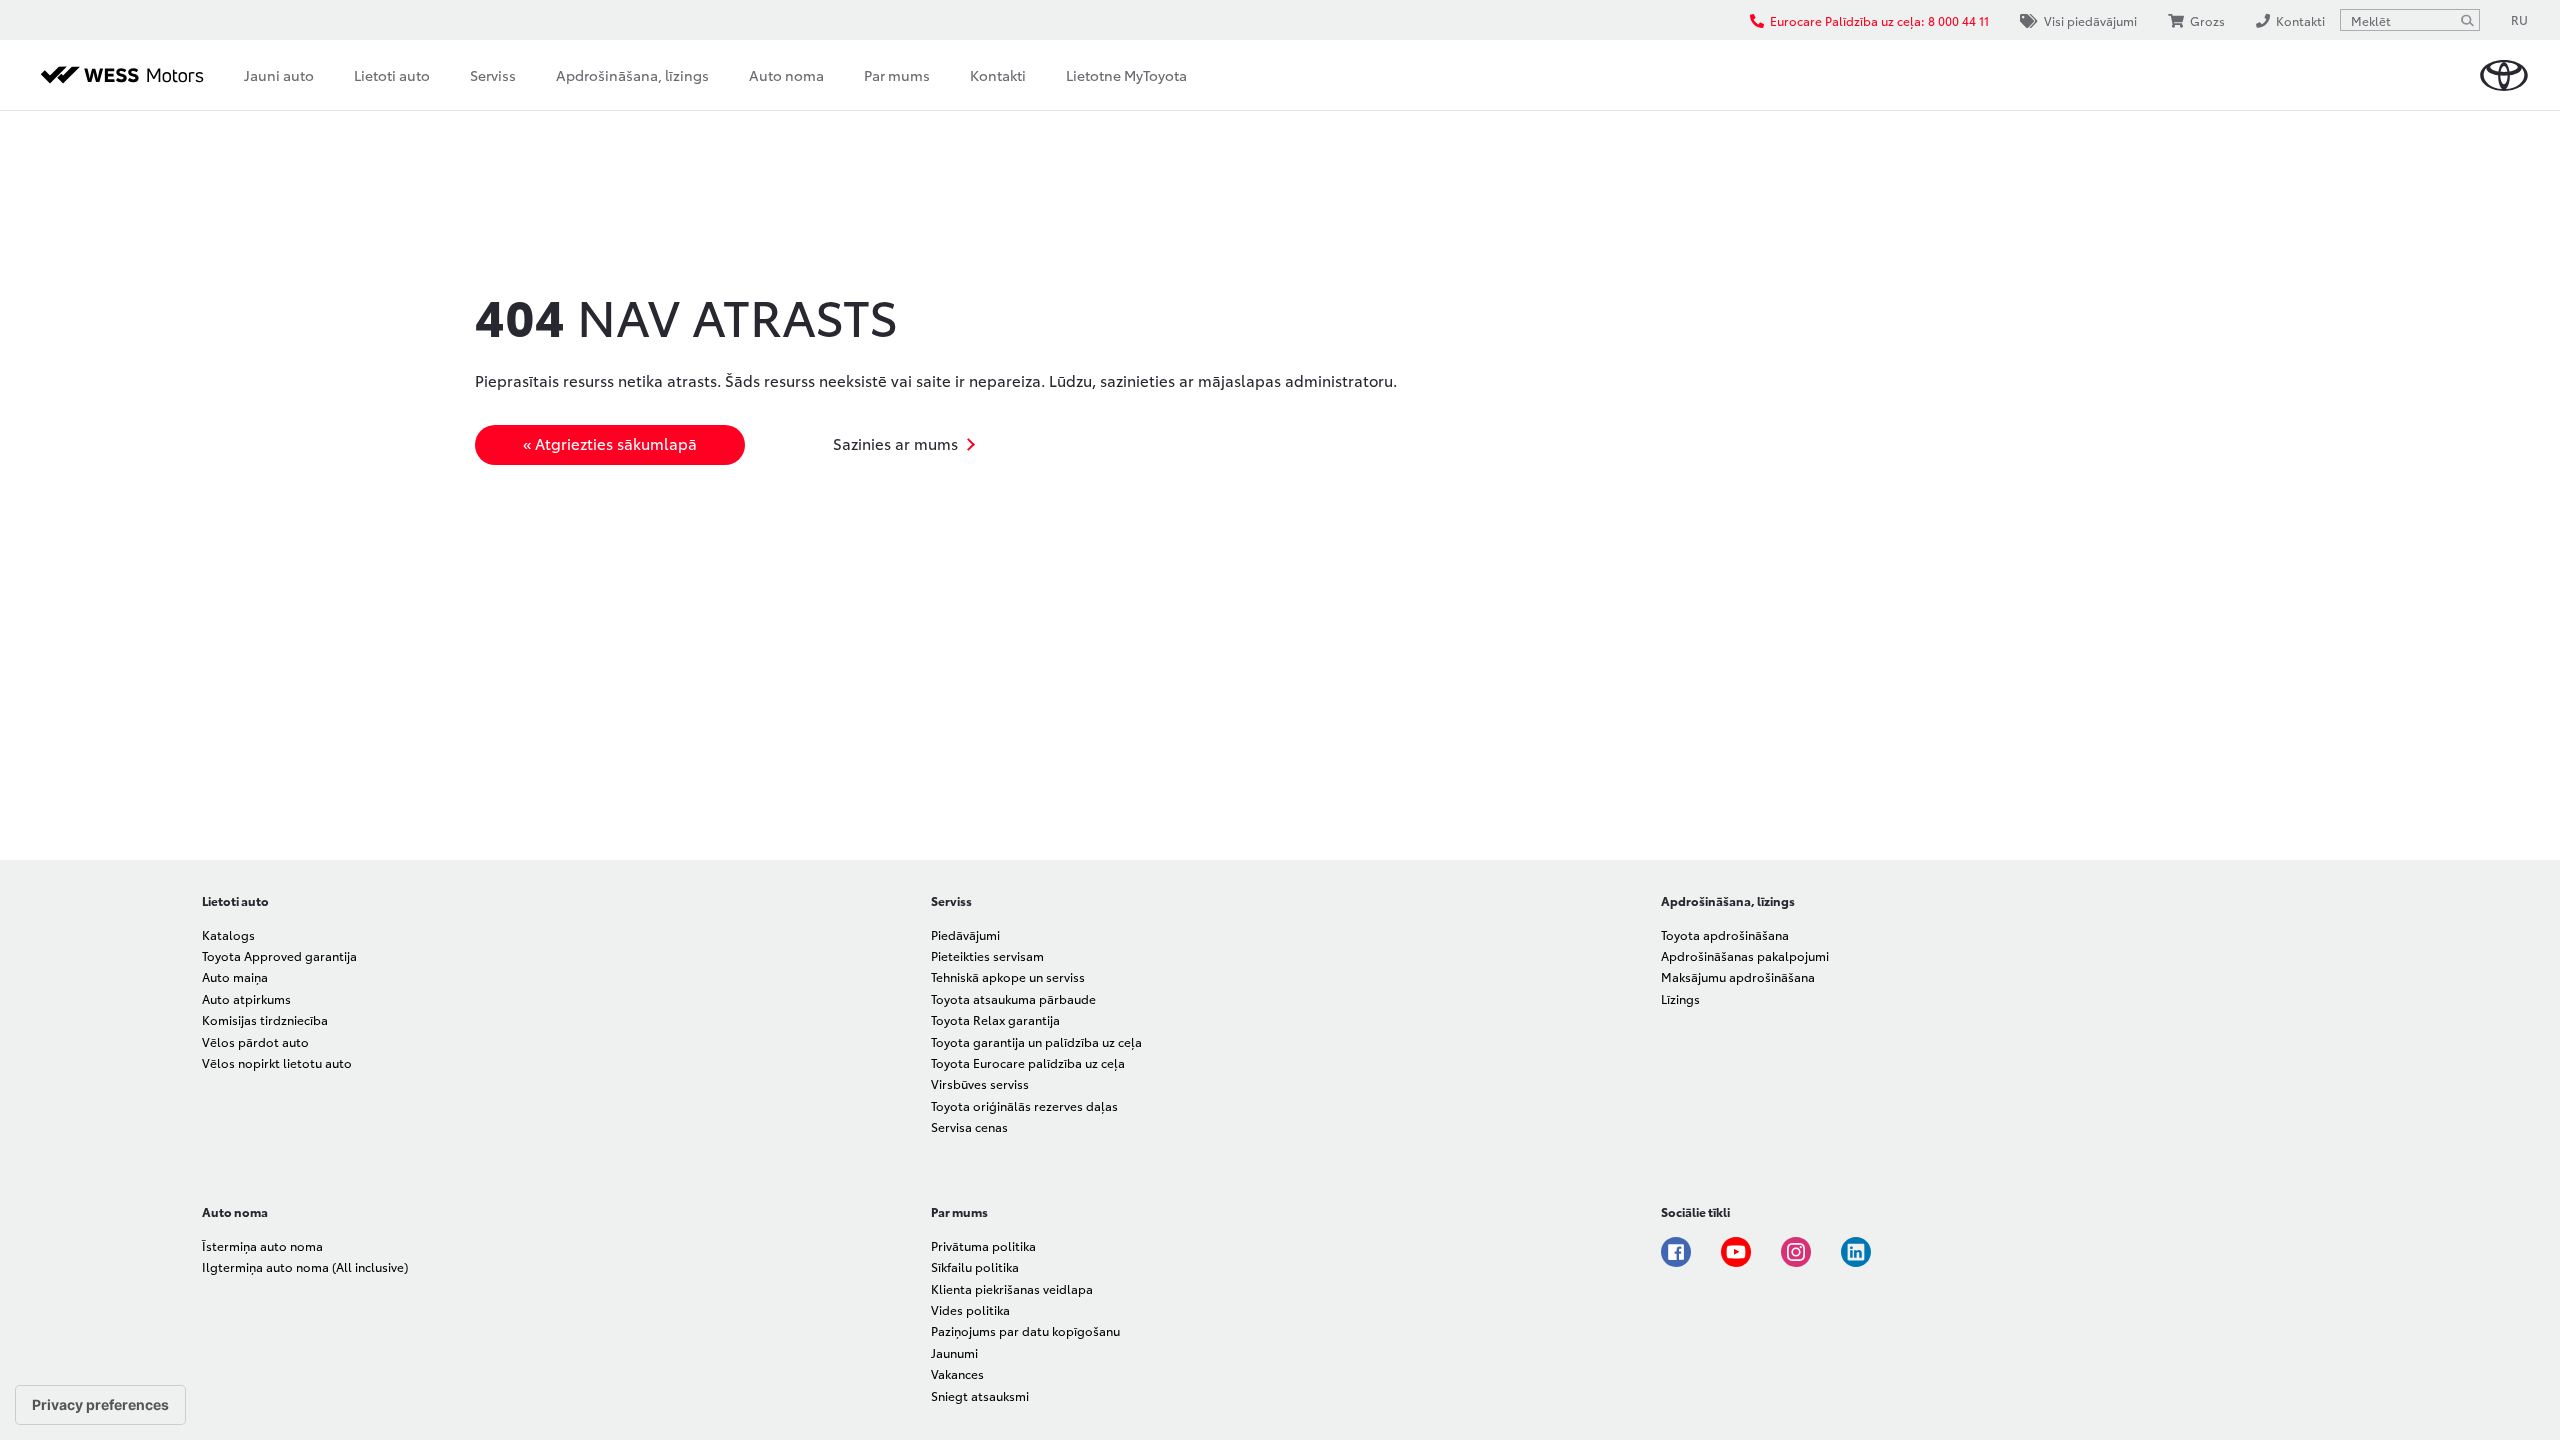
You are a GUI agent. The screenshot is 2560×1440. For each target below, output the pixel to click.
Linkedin (1856, 1252)
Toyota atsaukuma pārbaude (1013, 998)
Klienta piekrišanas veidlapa (1012, 1288)
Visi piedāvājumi (2090, 20)
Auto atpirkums (246, 998)
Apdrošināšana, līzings (632, 75)
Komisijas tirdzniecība (265, 1019)
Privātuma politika (983, 1245)
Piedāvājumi (965, 934)
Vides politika (970, 1309)
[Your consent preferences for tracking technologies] (100, 1405)
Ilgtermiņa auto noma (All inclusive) (305, 1266)
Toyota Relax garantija (995, 1019)
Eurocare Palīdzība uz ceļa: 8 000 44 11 (1879, 20)
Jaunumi (954, 1352)
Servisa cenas (969, 1126)
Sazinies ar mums (895, 443)
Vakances (957, 1373)
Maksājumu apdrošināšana (1738, 976)
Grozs (2207, 20)
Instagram (1796, 1252)
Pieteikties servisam (987, 955)
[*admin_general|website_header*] (2504, 75)
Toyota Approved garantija (279, 955)
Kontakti (998, 75)
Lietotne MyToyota (1126, 75)
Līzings (1680, 998)
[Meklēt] (2467, 20)
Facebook (1676, 1252)
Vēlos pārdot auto (255, 1041)
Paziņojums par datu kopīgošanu (1025, 1330)
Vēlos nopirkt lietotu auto (277, 1062)
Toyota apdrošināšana (1725, 934)
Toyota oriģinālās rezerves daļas (1024, 1105)
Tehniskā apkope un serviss (1008, 976)
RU (2519, 19)
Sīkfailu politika (975, 1266)
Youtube (1736, 1252)
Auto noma (786, 75)
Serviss (493, 75)
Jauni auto (279, 75)
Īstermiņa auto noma (262, 1245)
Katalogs (228, 934)
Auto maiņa (235, 976)
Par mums (897, 75)
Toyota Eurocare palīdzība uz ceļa (1028, 1062)
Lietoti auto (392, 75)
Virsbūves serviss (980, 1083)
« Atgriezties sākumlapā (610, 443)
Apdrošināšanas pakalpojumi (1745, 955)
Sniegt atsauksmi (980, 1395)
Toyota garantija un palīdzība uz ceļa (1036, 1041)
